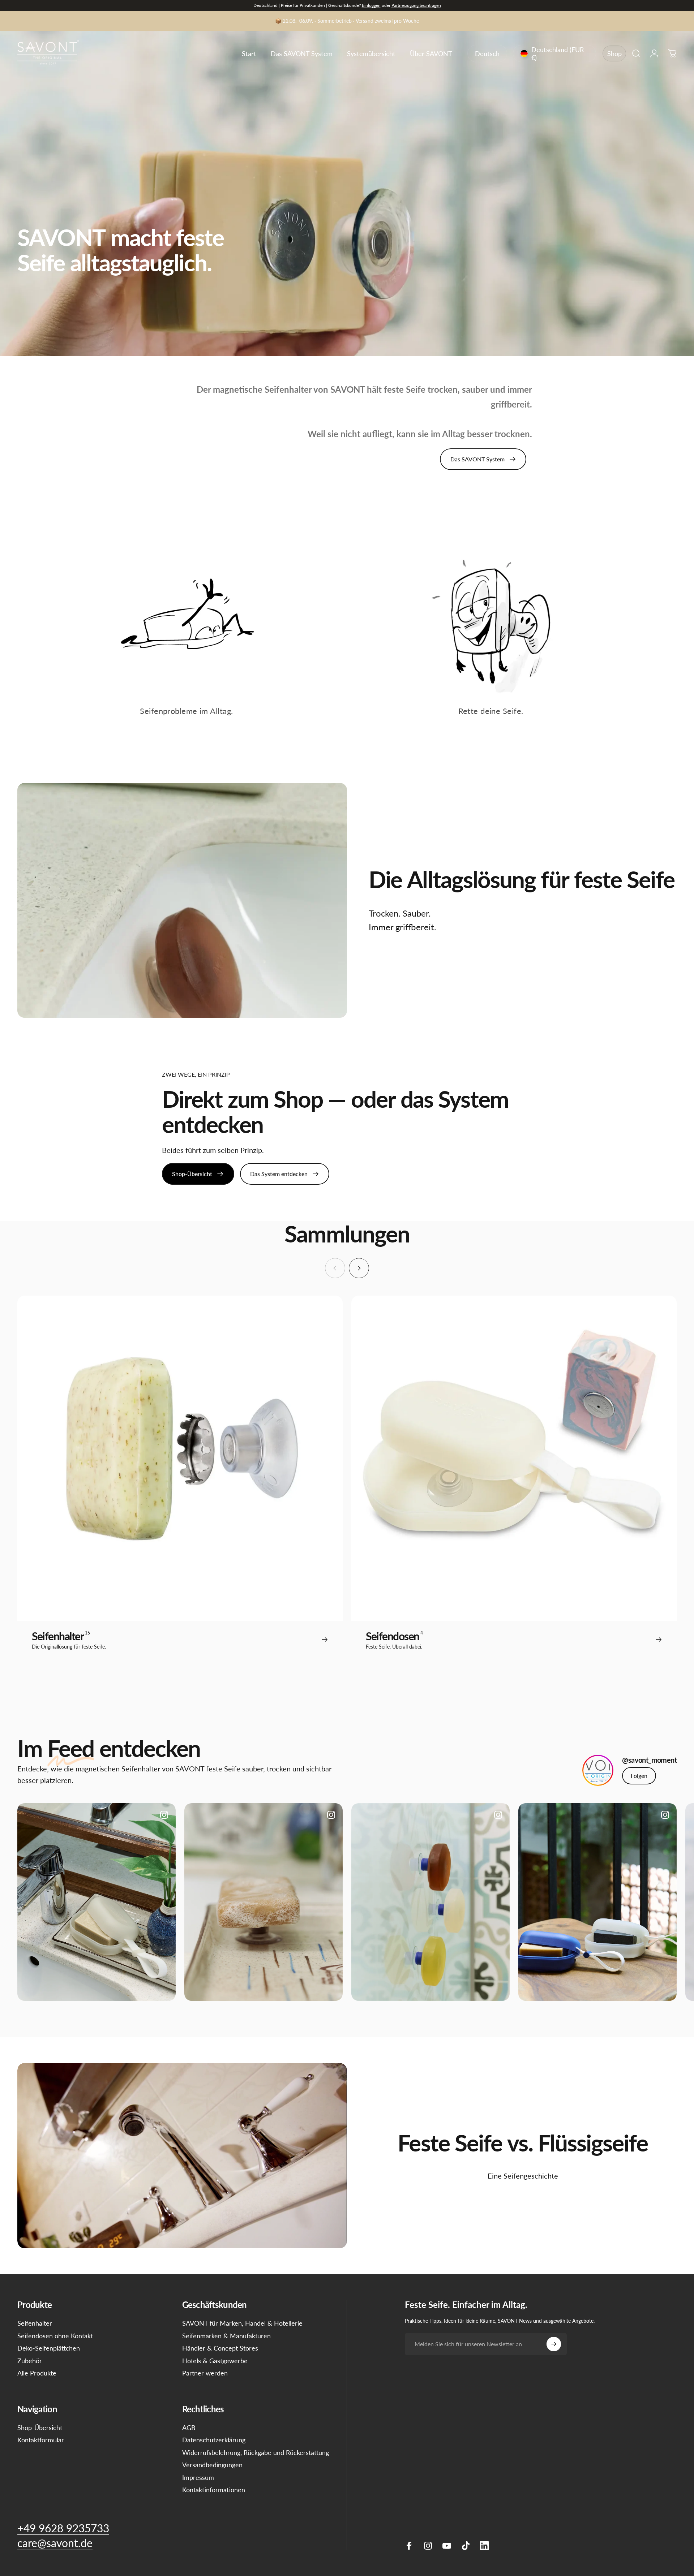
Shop (614, 53)
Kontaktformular (41, 2440)
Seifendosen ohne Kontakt (55, 2336)
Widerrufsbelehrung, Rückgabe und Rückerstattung (256, 2452)
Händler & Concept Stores (220, 2348)
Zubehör (30, 2361)
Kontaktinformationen (214, 2490)
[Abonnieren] (554, 2344)
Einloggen (371, 5)
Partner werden (205, 2373)
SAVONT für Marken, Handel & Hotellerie (242, 2323)
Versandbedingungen (212, 2465)
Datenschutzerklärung (214, 2440)
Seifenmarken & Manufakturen (226, 2336)
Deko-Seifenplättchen (49, 2348)
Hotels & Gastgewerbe (215, 2361)
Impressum (198, 2477)
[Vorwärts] (359, 1268)
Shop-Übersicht (40, 2428)
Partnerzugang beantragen (416, 5)
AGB (189, 2428)
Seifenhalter (35, 2323)
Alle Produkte (37, 2373)
